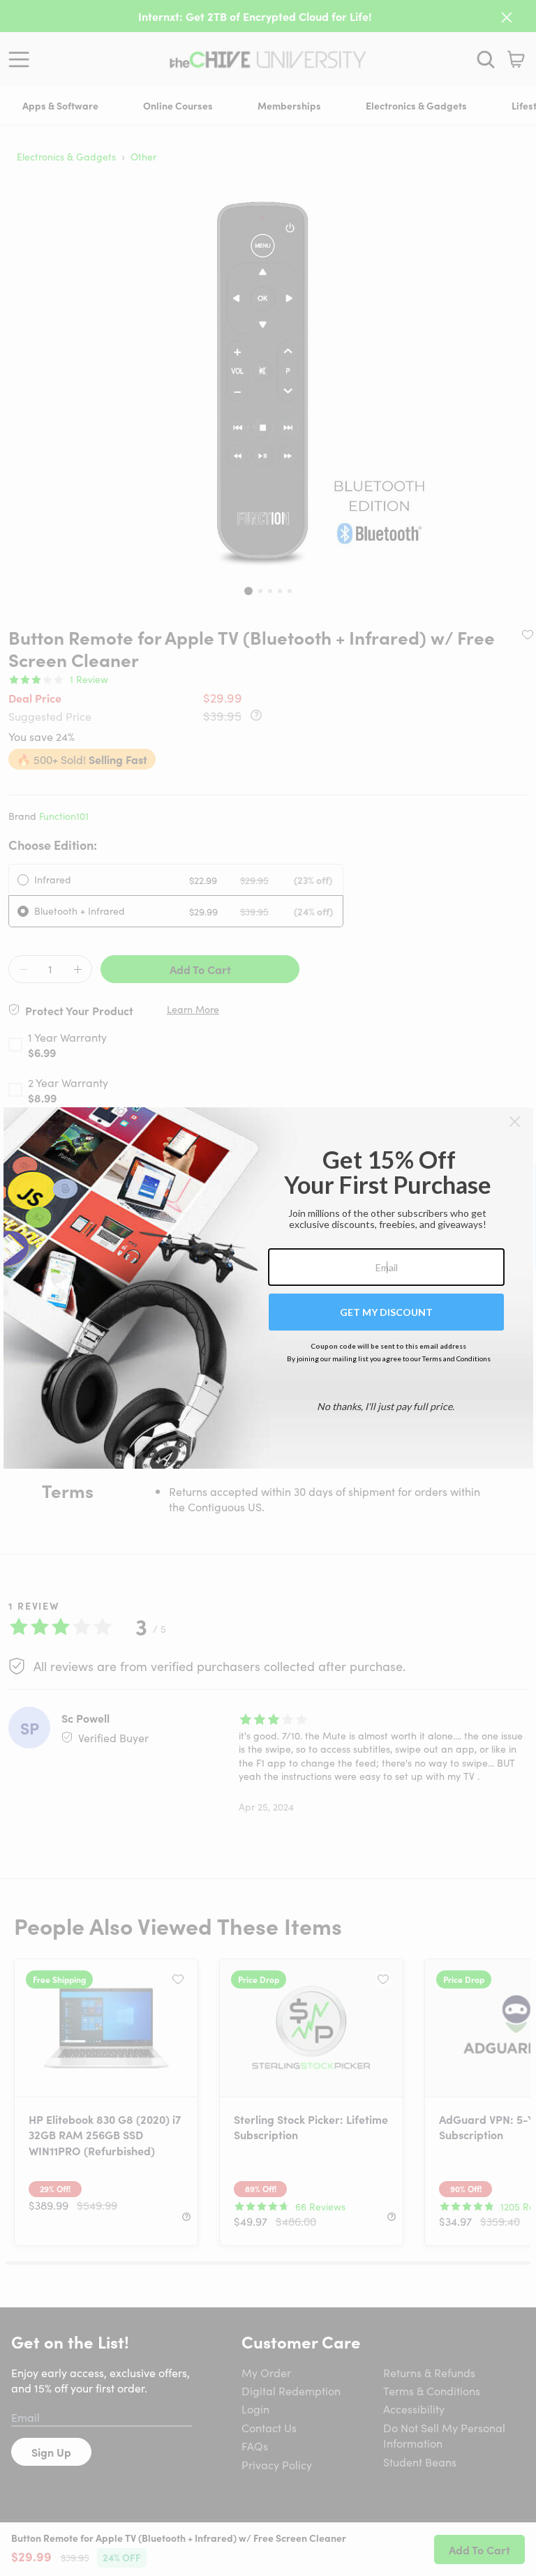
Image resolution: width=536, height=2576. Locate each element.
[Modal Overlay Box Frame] (268, 1288)
